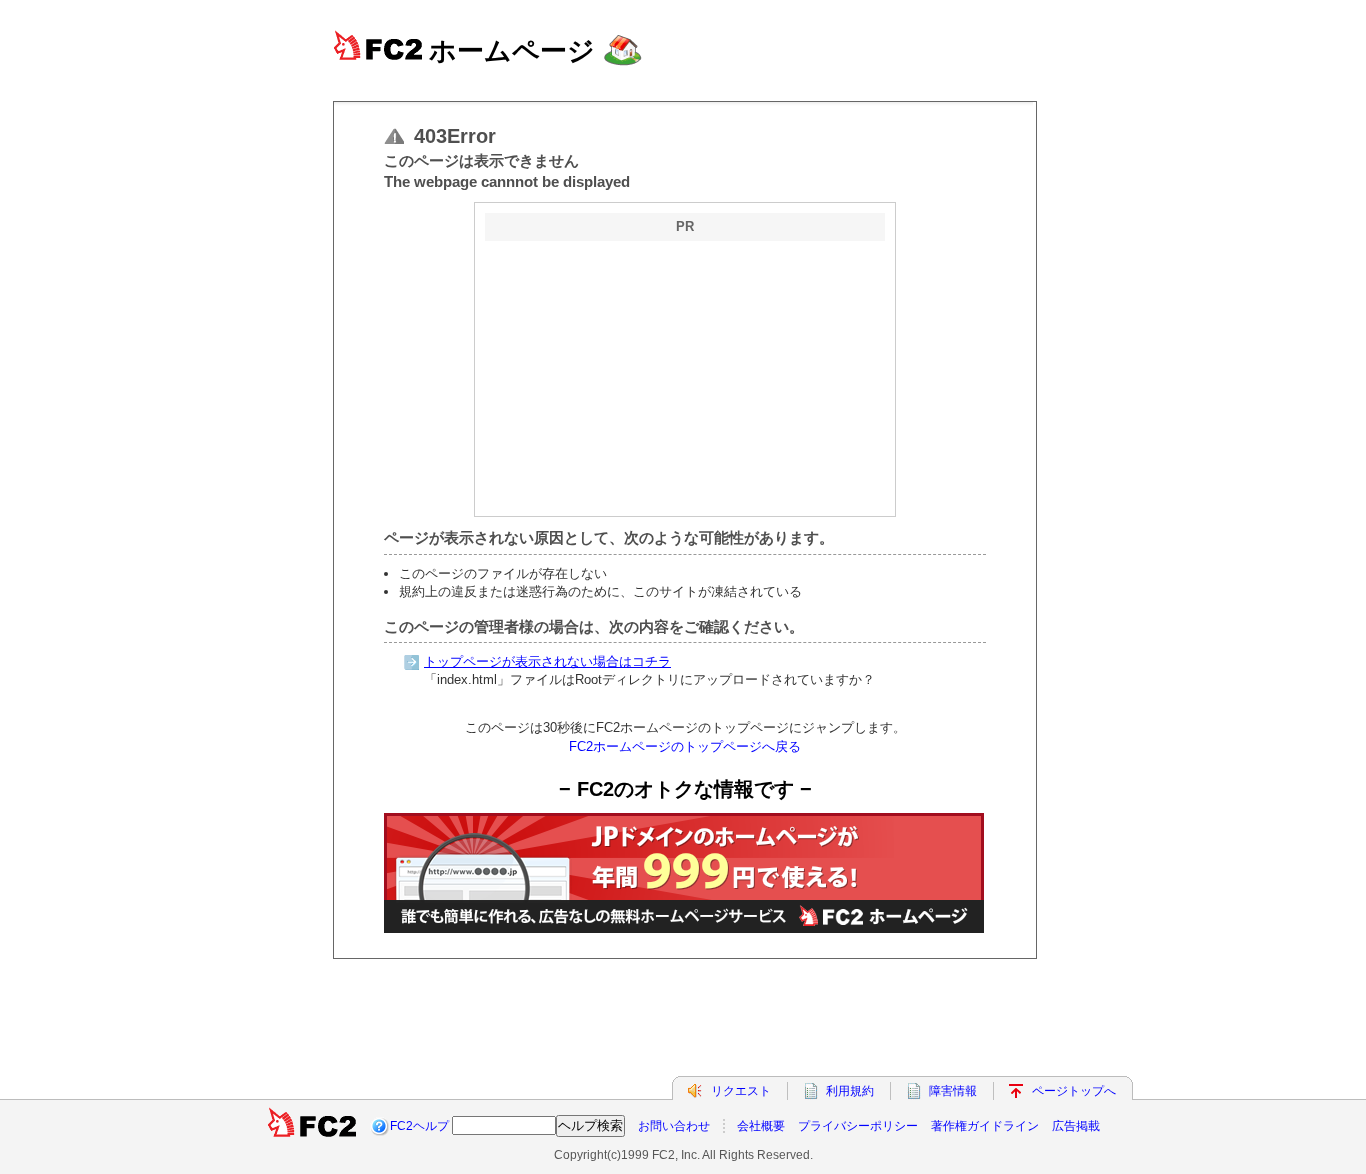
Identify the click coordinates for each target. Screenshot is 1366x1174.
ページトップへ (1074, 1091)
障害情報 (953, 1091)
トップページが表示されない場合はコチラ (547, 661)
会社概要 (761, 1126)
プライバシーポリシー (858, 1126)
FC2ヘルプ (419, 1126)
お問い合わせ (674, 1126)
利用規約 (850, 1091)
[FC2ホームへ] (312, 1126)
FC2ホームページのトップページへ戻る (685, 746)
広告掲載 (1076, 1126)
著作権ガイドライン (985, 1126)
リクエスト (741, 1091)
